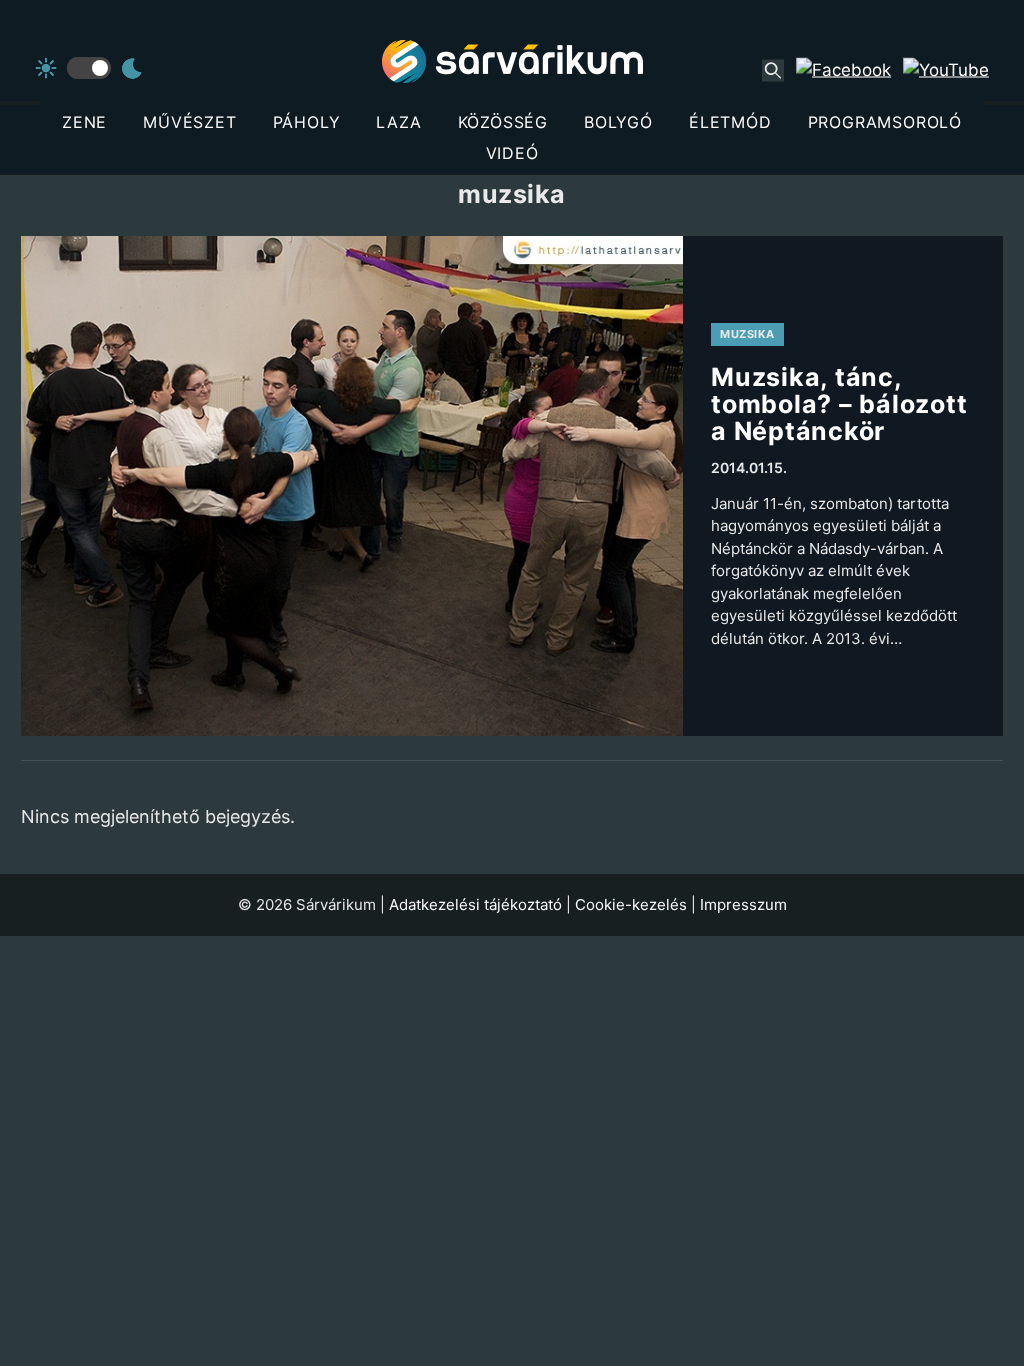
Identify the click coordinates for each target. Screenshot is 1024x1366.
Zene (84, 122)
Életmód (730, 122)
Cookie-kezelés (631, 904)
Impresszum (743, 904)
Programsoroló (885, 122)
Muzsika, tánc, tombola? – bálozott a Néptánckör (839, 404)
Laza (398, 122)
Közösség (503, 122)
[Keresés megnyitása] (773, 70)
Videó (512, 153)
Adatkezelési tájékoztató (475, 904)
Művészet (189, 122)
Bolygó (618, 122)
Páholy (307, 122)
